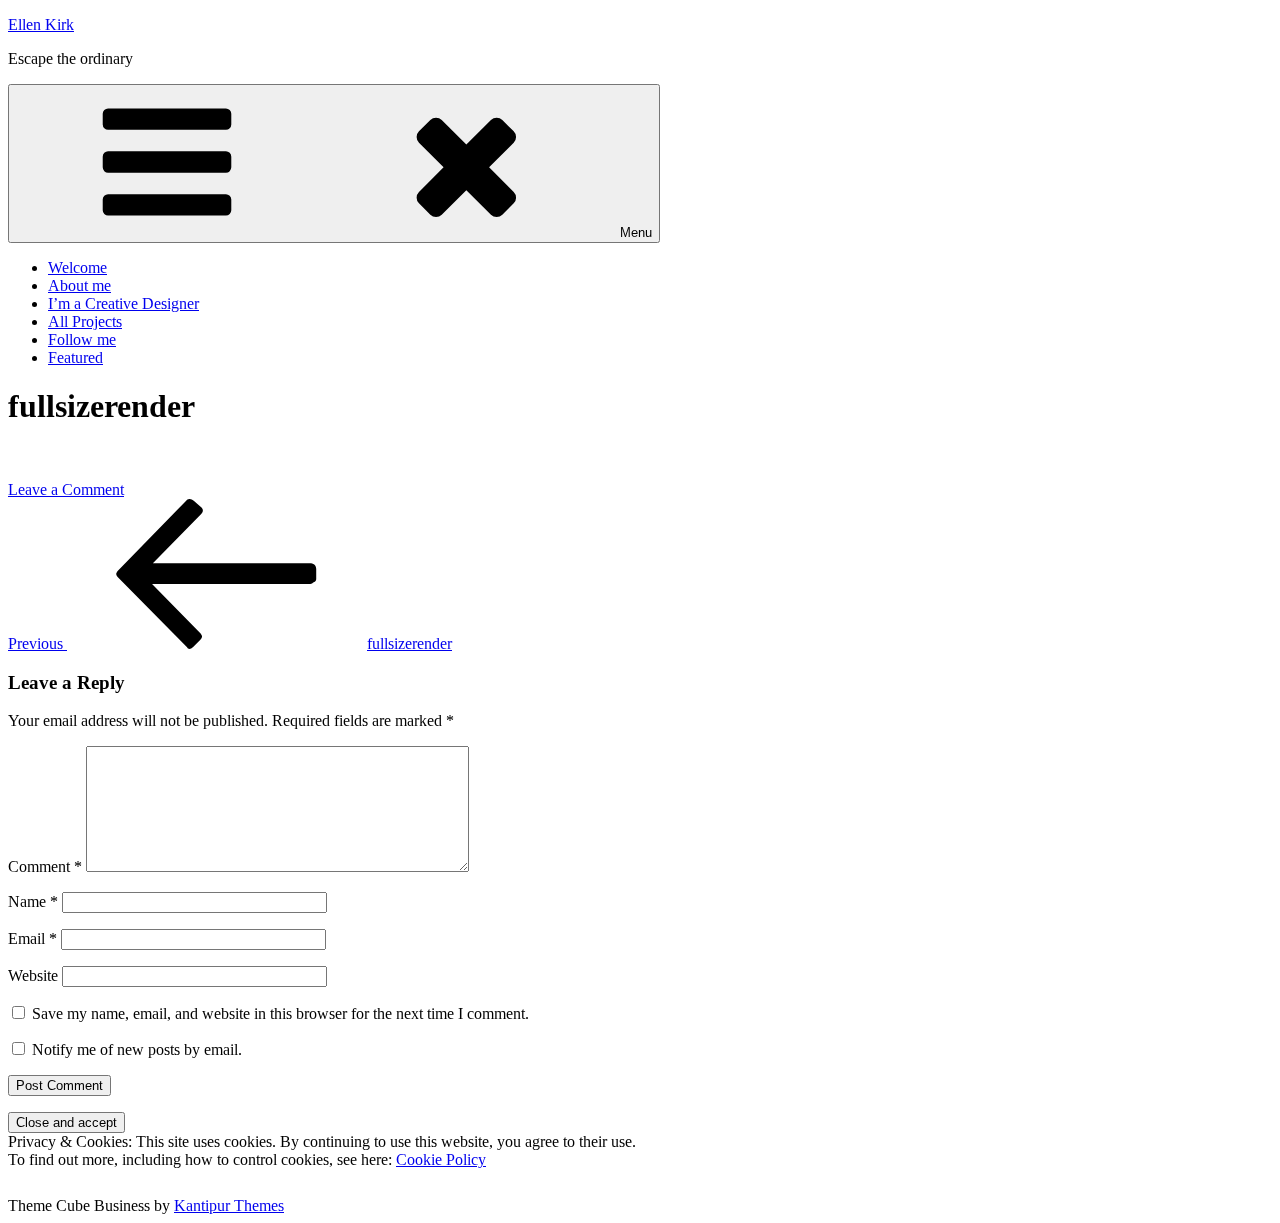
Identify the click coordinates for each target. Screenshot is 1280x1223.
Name (33, 901)
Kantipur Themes (229, 1205)
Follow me (82, 339)
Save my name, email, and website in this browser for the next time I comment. (280, 1013)
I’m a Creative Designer (123, 303)
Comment (45, 866)
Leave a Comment (66, 489)
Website (33, 975)
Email (32, 938)
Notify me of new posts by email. (137, 1049)
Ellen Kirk (41, 24)
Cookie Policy (441, 1159)
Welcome (77, 267)
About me (79, 285)
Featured (75, 357)
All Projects (85, 321)
